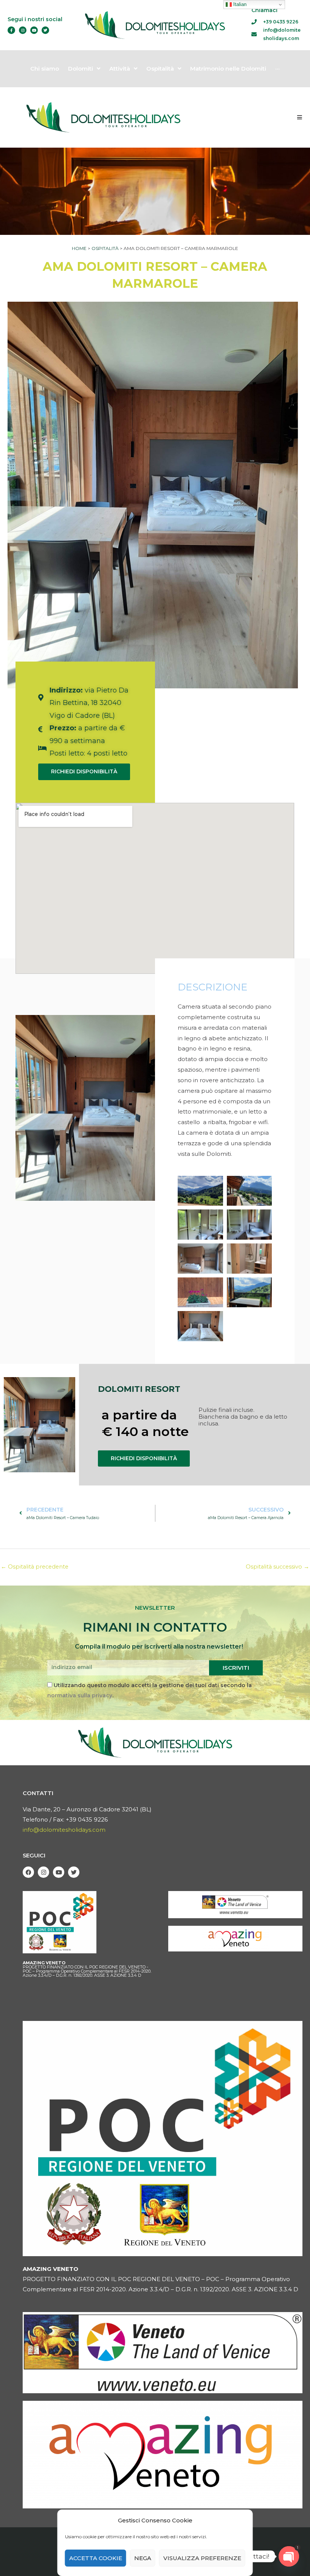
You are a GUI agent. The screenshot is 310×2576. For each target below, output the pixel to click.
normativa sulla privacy (80, 1695)
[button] (300, 117)
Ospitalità (105, 248)
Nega (143, 2558)
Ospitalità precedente (35, 1567)
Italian (239, 4)
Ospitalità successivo (277, 1567)
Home (79, 248)
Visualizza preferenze (202, 2558)
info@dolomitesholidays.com (64, 1830)
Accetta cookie (96, 2558)
